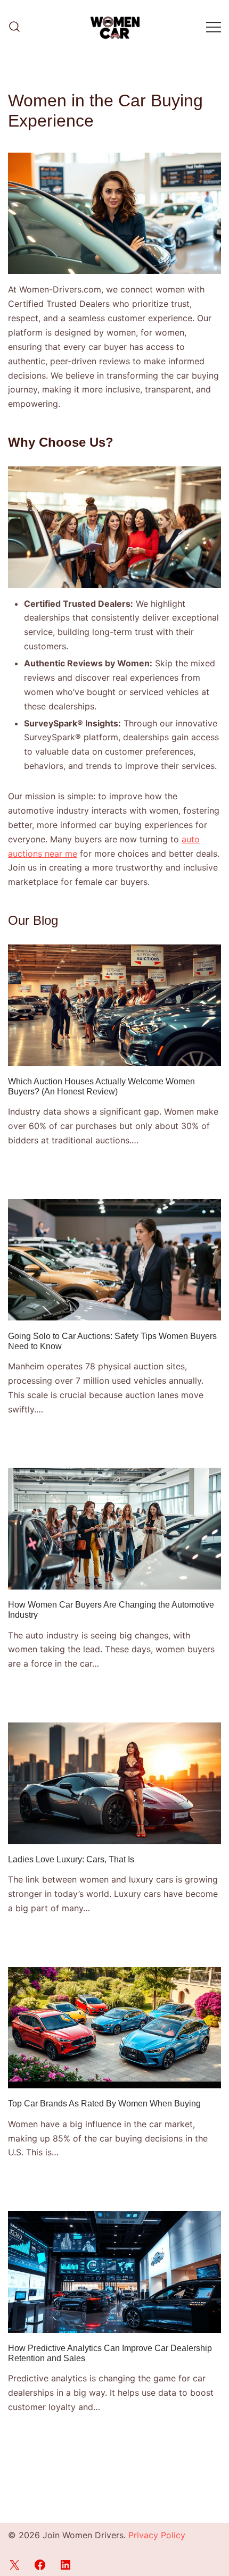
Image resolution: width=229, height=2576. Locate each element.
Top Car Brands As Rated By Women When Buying (104, 2104)
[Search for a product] (14, 27)
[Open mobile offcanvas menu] (214, 27)
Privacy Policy (157, 2535)
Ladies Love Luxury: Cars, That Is (71, 1859)
